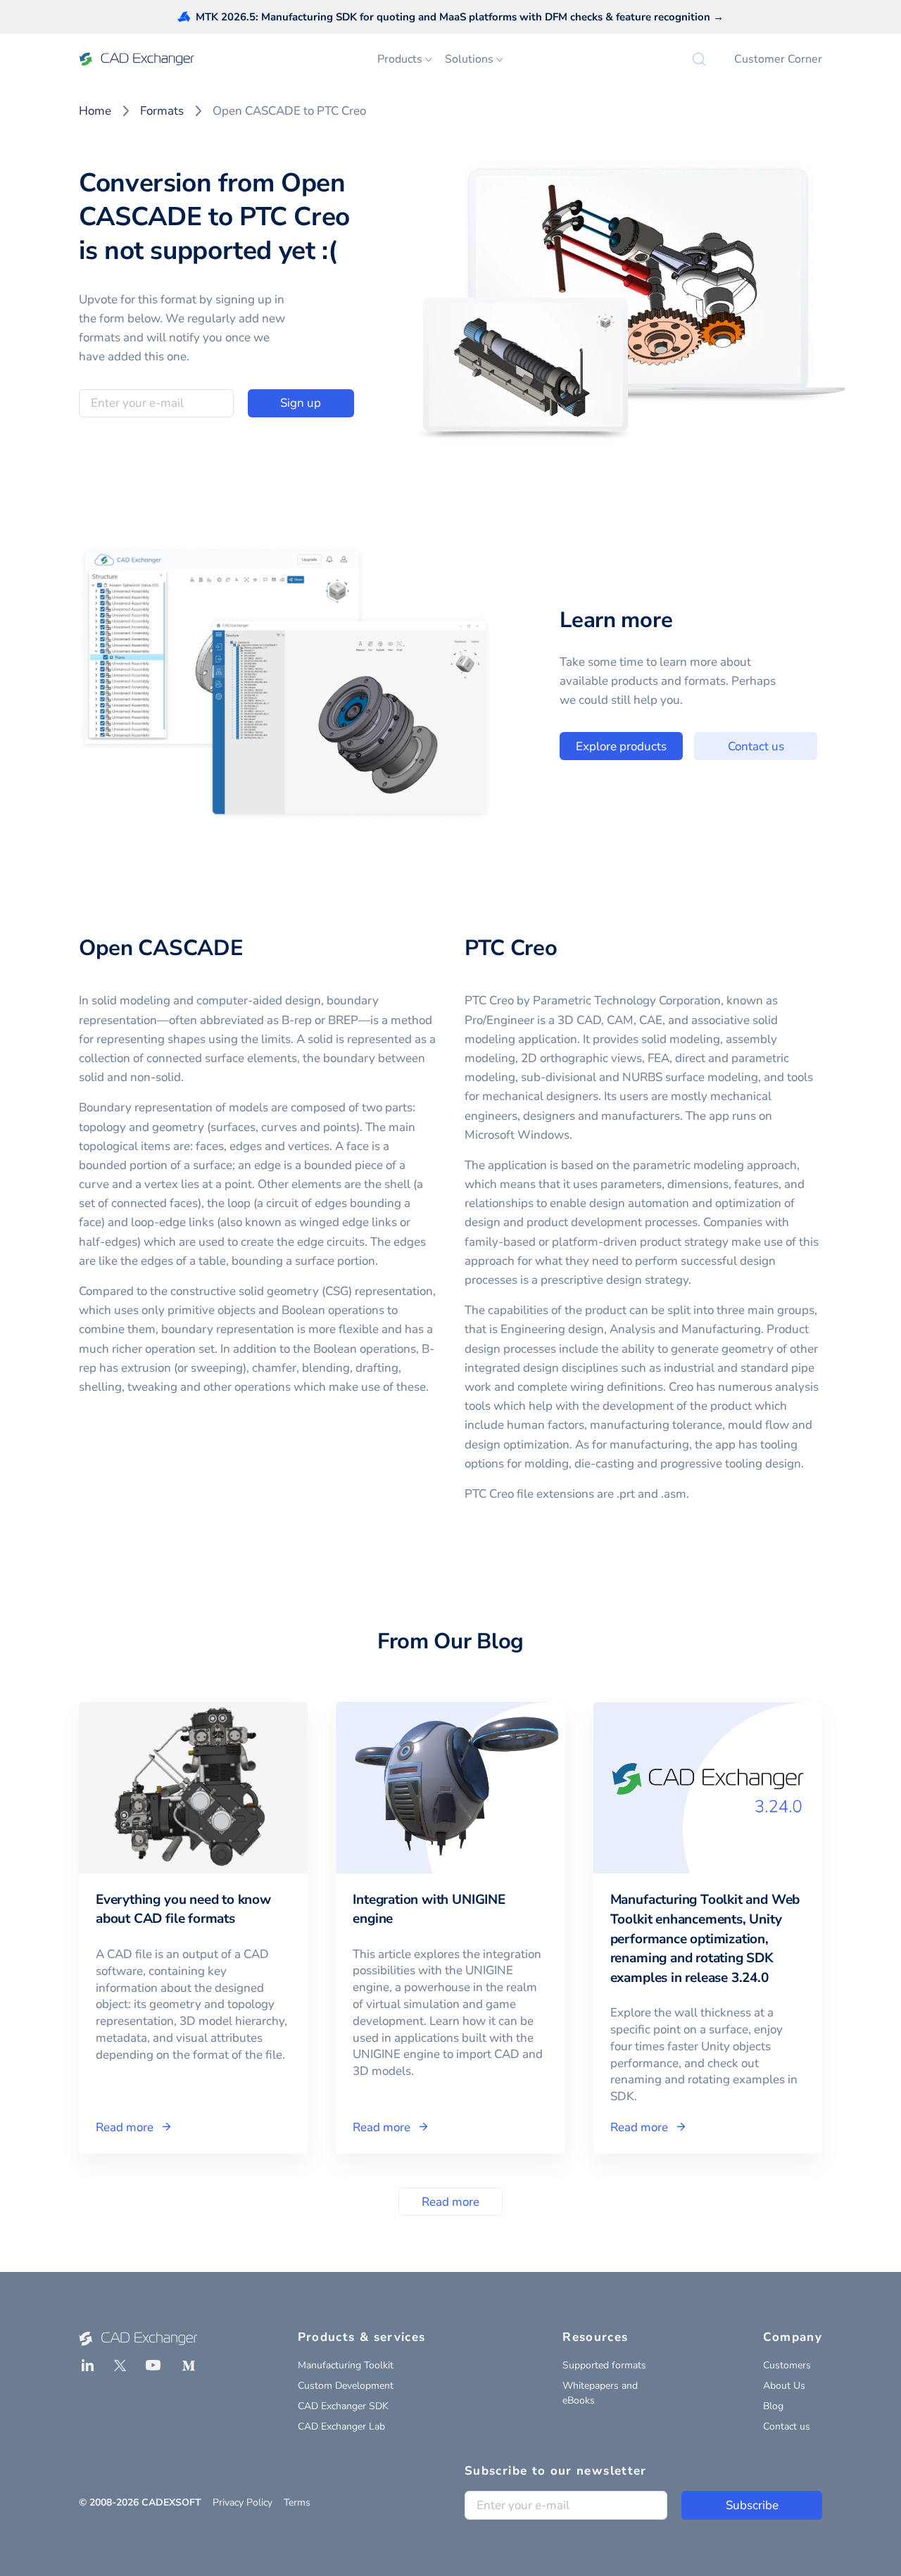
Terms (297, 2502)
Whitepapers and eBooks (600, 2393)
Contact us (756, 746)
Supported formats (604, 2365)
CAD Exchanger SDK (343, 2406)
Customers (787, 2365)
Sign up (301, 403)
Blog (773, 2406)
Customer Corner (778, 59)
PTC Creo (511, 948)
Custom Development (346, 2386)
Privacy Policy (242, 2502)
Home (95, 111)
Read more (450, 2202)
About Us (784, 2386)
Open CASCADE (161, 948)
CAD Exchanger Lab (341, 2426)
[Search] (699, 59)
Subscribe (752, 2505)
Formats (162, 111)
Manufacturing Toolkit (346, 2365)
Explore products (621, 746)
